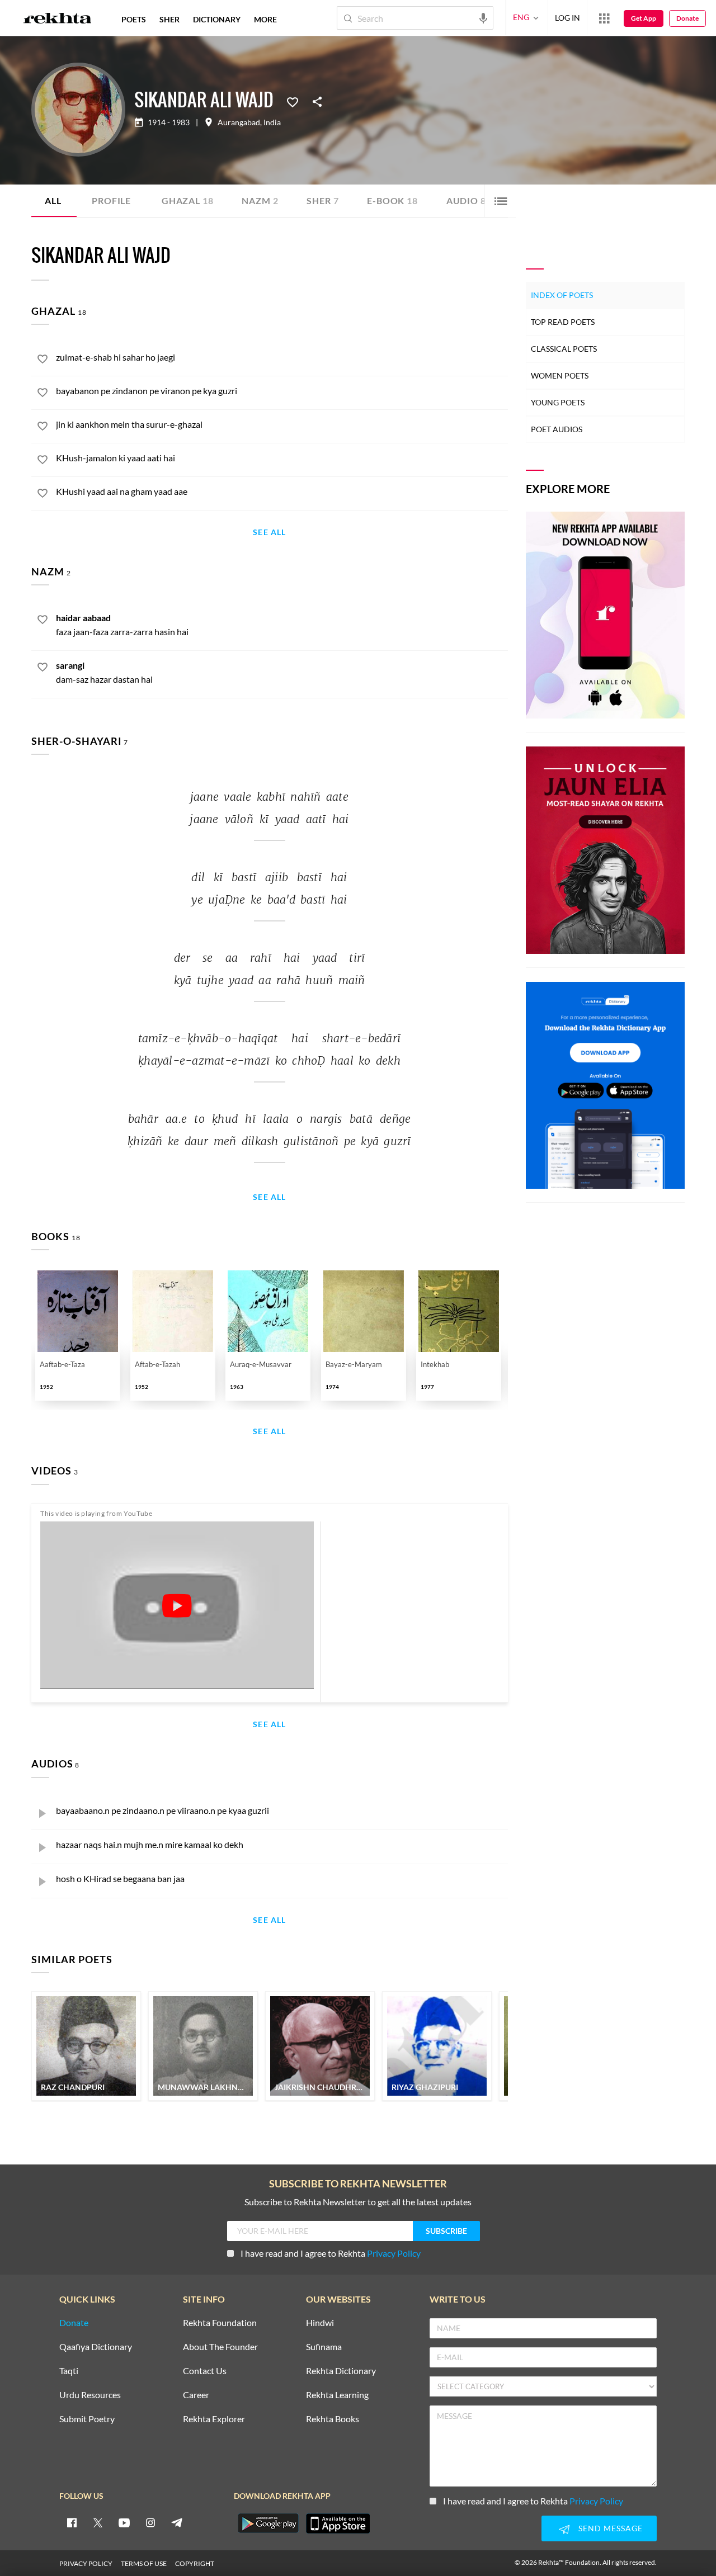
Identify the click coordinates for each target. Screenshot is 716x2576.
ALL (53, 200)
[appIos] (338, 2523)
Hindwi (320, 2323)
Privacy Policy (394, 2253)
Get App (644, 18)
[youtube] (124, 2522)
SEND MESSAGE (611, 2528)
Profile (111, 200)
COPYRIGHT (195, 2563)
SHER (169, 19)
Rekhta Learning (337, 2395)
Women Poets (560, 375)
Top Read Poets (563, 322)
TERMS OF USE (144, 2563)
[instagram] (150, 2522)
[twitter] (98, 2522)
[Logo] (58, 20)
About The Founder (220, 2347)
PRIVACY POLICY (86, 2563)
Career (196, 2395)
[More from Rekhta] (604, 18)
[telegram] (177, 2522)
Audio (466, 200)
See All (269, 533)
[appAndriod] (268, 2523)
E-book (392, 200)
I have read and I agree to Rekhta (331, 2253)
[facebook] (72, 2522)
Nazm (260, 200)
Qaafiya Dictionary (96, 2347)
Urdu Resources (90, 2395)
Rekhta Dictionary (341, 2371)
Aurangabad (239, 122)
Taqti (69, 2371)
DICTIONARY (217, 19)
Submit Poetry (87, 2419)
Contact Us (205, 2371)
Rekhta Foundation (220, 2323)
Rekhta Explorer (214, 2419)
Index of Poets (562, 295)
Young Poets (558, 402)
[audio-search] (483, 17)
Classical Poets (564, 349)
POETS (134, 19)
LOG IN (567, 18)
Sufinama (324, 2347)
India (272, 122)
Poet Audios (557, 429)
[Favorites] (293, 101)
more (265, 19)
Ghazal (187, 200)
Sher (322, 200)
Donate (687, 18)
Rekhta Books (333, 2419)
